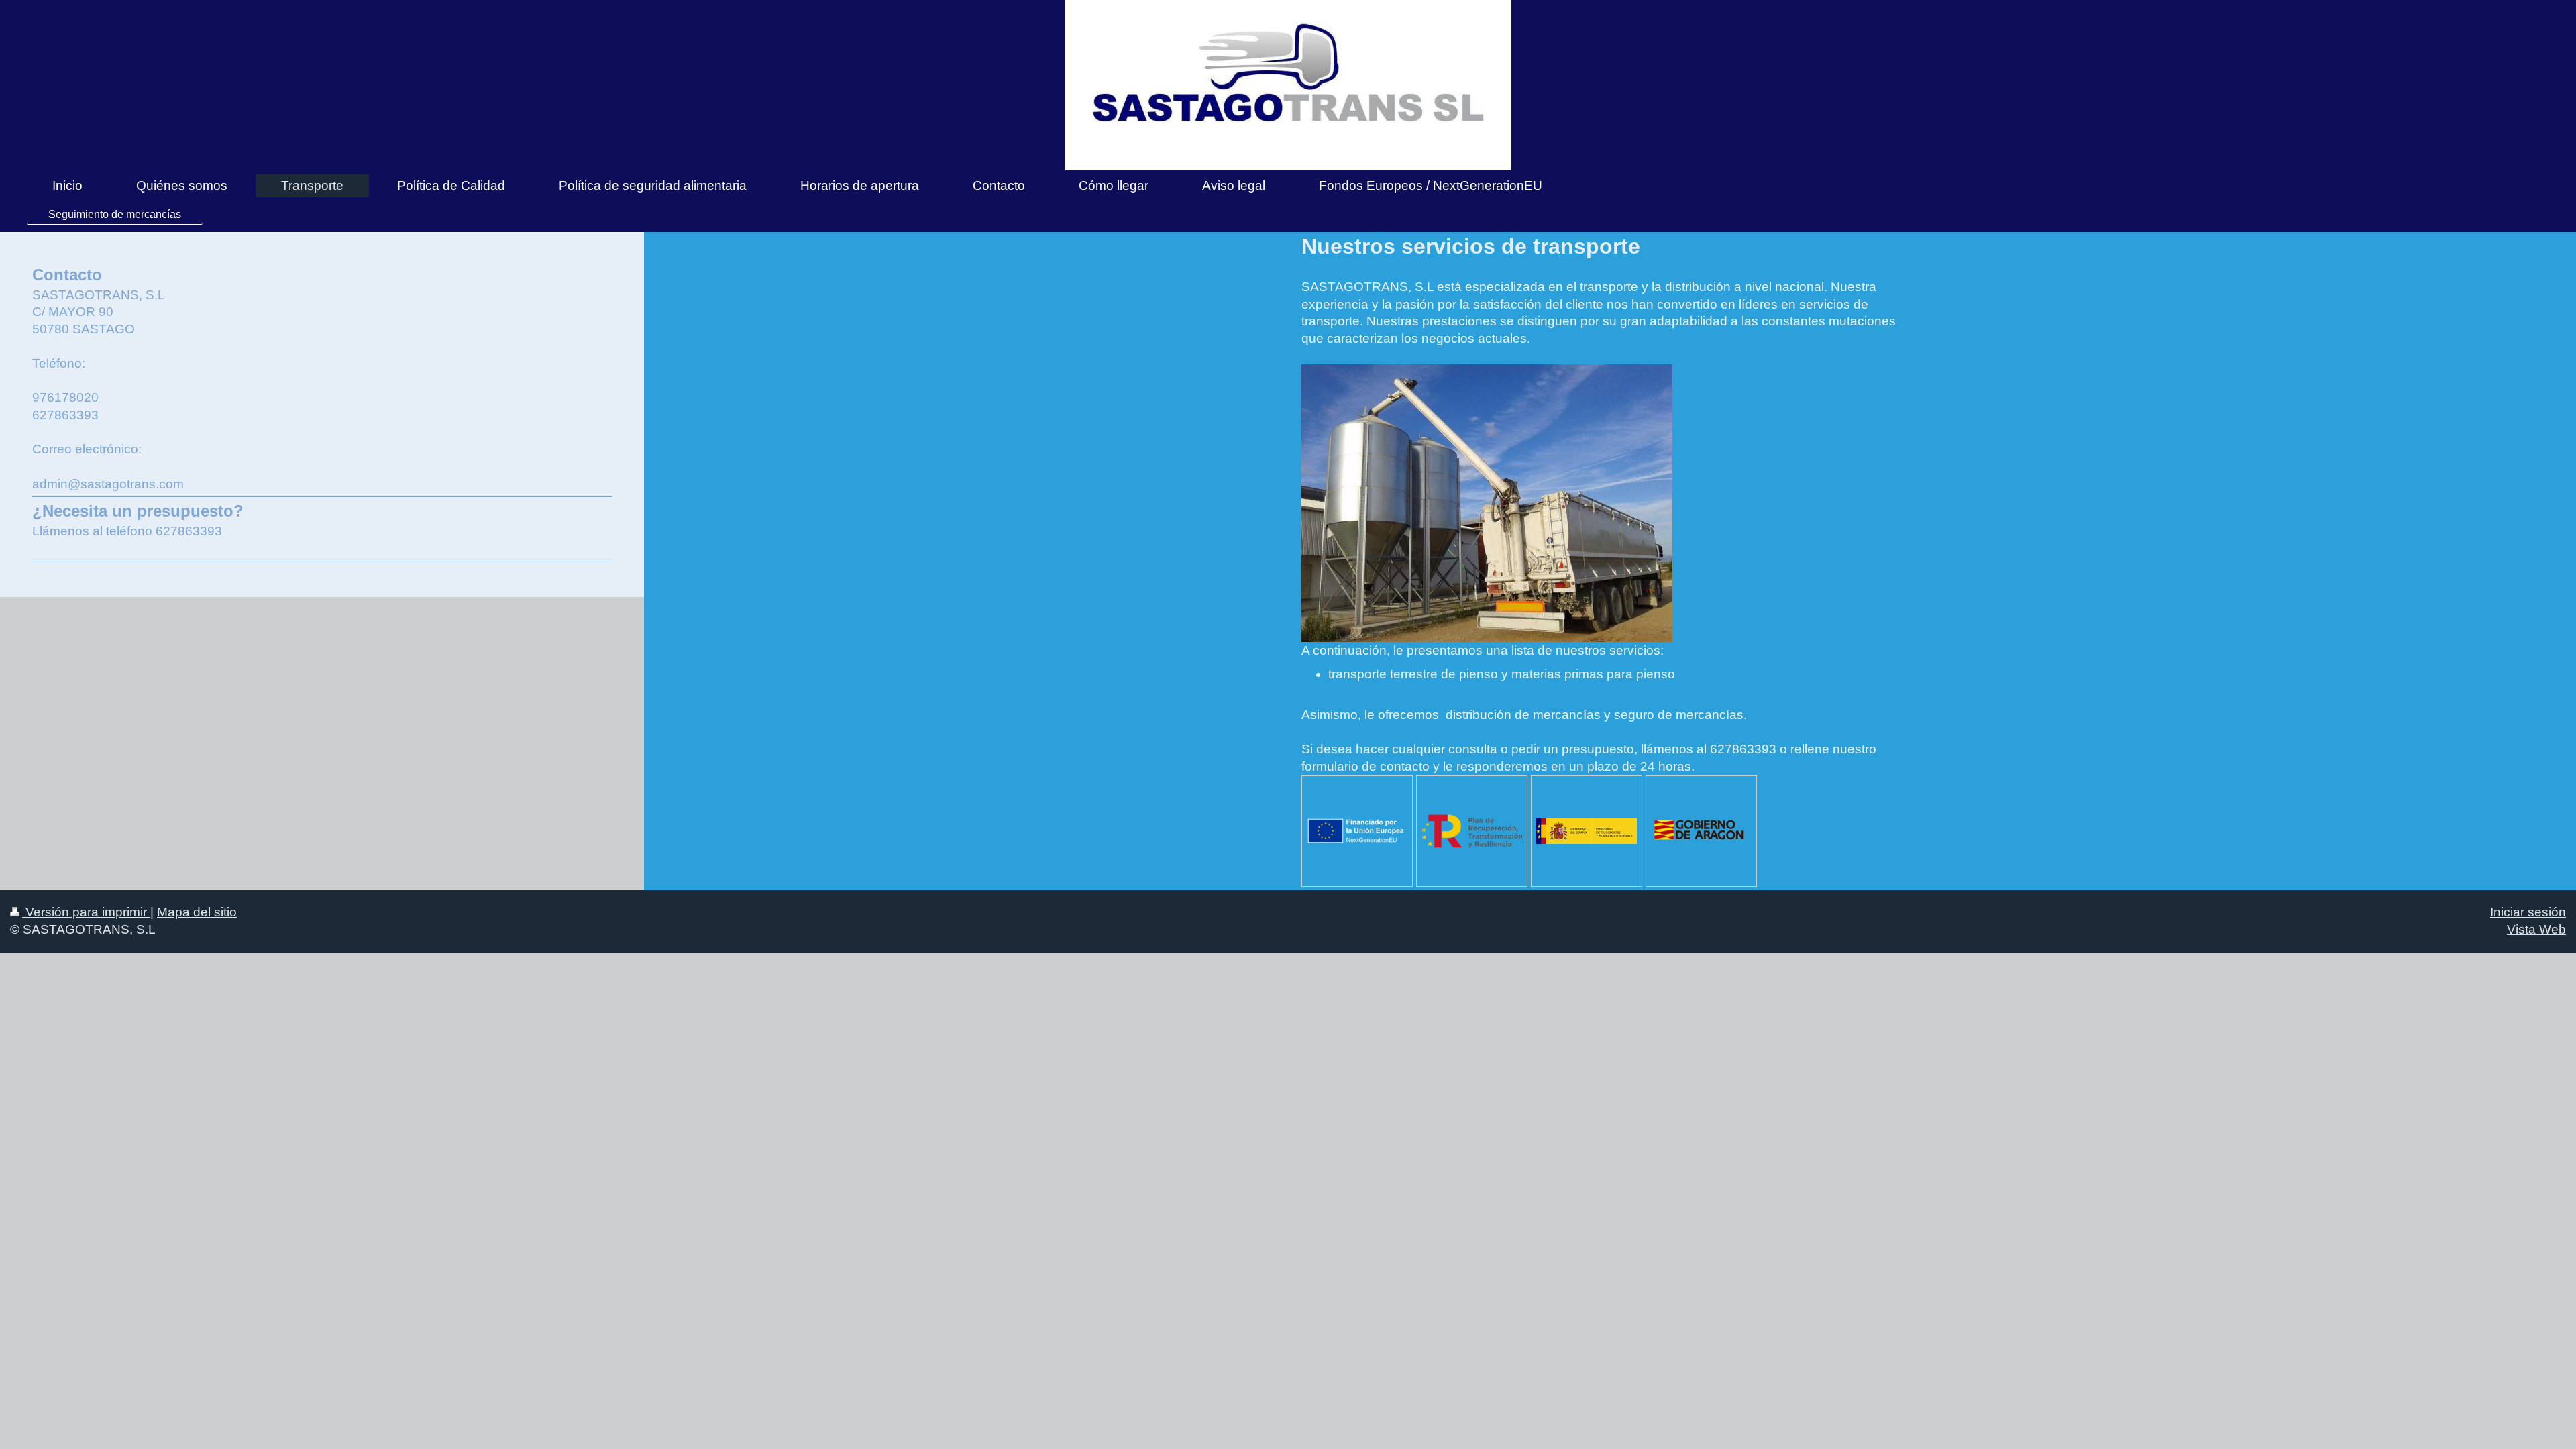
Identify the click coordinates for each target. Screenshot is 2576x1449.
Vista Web (2536, 929)
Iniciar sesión (2528, 912)
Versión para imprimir (86, 912)
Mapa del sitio (197, 912)
